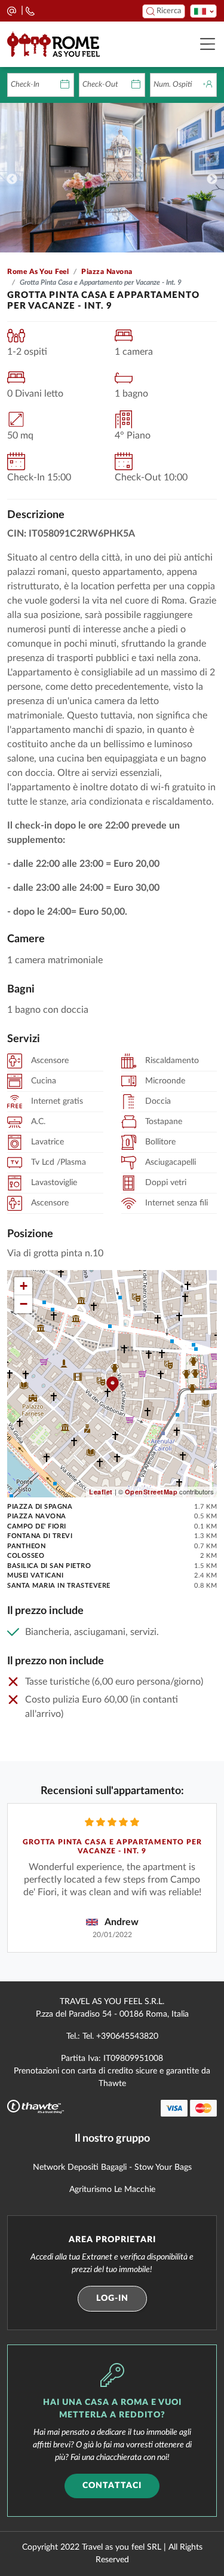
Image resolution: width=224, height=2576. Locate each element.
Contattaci (112, 2486)
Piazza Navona (107, 272)
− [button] (24, 1304)
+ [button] (24, 1286)
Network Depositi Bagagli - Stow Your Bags (112, 2167)
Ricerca (168, 11)
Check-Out (100, 85)
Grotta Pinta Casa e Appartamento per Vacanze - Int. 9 (112, 1847)
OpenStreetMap (151, 1492)
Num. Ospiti (173, 85)
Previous (12, 179)
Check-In (25, 85)
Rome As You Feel (38, 272)
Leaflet (101, 1492)
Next (212, 179)
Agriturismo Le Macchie (112, 2190)
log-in (112, 2298)
